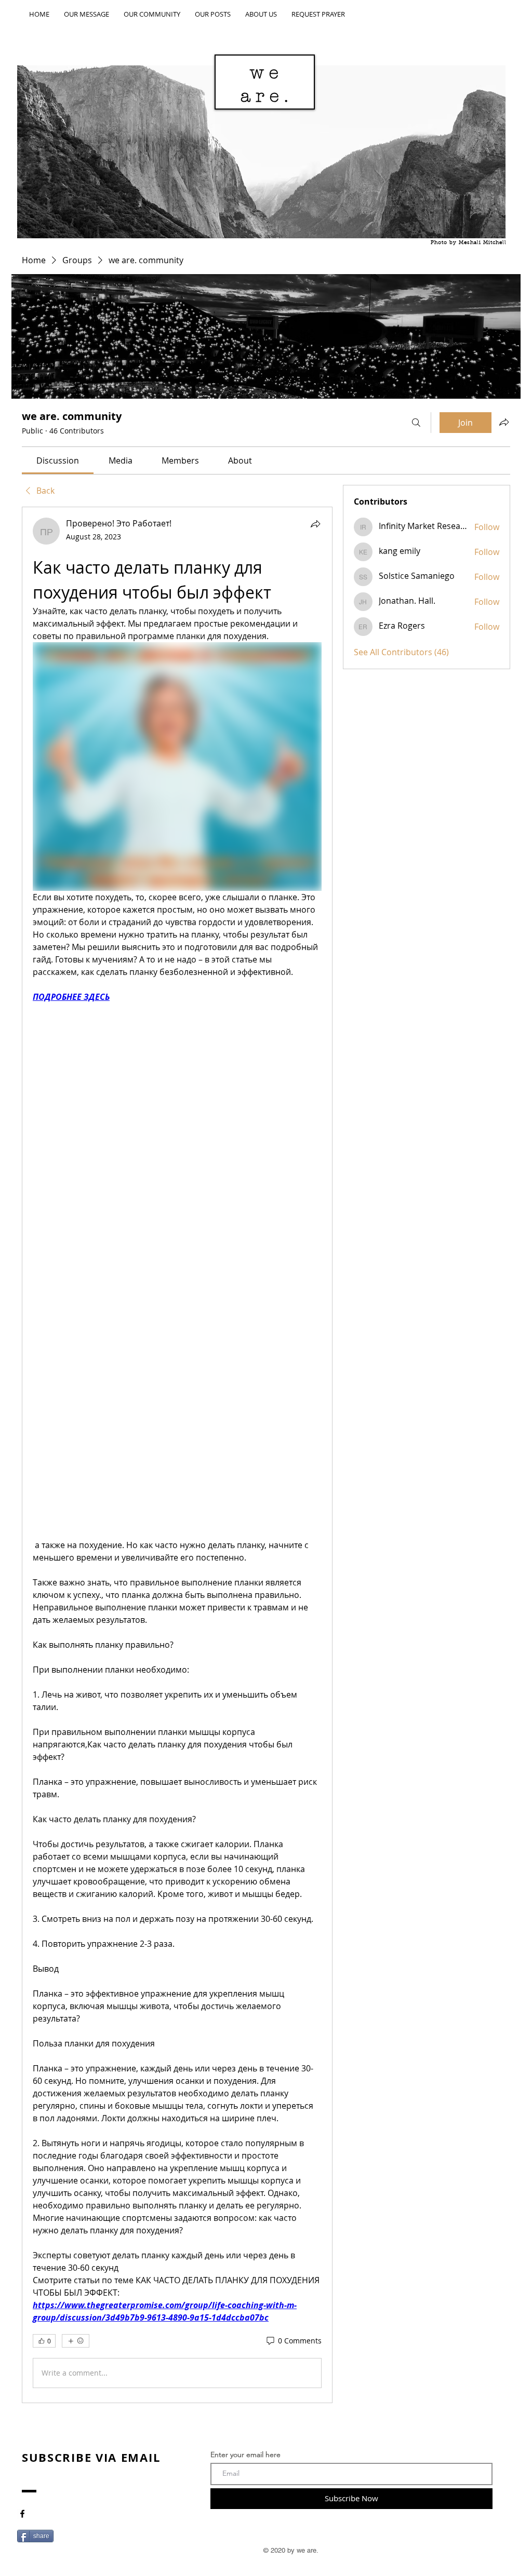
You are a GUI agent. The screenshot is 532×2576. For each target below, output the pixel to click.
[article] (177, 1455)
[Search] (416, 423)
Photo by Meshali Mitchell (469, 243)
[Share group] (504, 422)
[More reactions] (76, 2341)
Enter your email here (245, 2455)
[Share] (315, 524)
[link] (58, 460)
